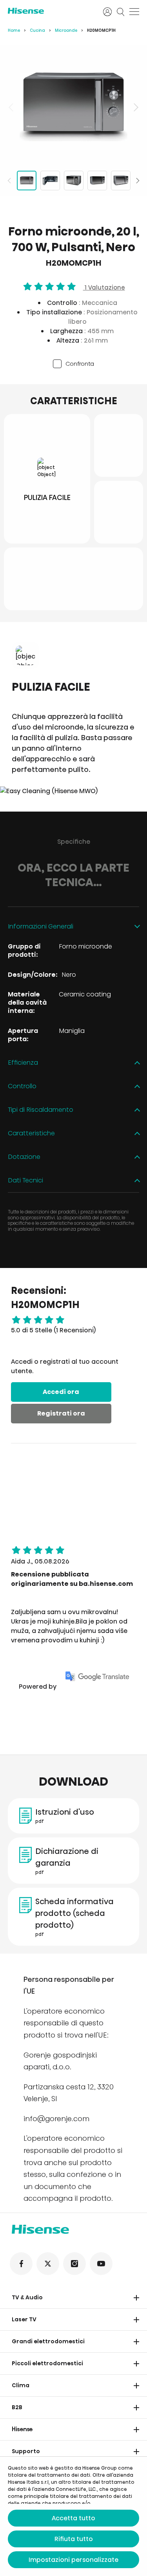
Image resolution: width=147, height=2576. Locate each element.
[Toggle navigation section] (136, 2298)
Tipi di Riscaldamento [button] (41, 1110)
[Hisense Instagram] (74, 2264)
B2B (17, 2407)
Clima (21, 2385)
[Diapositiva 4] (97, 181)
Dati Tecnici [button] (25, 1181)
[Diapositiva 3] (74, 181)
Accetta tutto (73, 2518)
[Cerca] (121, 12)
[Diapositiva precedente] (12, 107)
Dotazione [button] (24, 1157)
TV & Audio (27, 2297)
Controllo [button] (22, 1086)
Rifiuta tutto (74, 2539)
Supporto (26, 2451)
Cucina (37, 30)
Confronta (80, 364)
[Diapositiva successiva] (135, 107)
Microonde (66, 30)
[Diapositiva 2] (50, 181)
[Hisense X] (48, 2264)
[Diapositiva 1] (27, 181)
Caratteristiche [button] (31, 1134)
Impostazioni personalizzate (73, 2560)
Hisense (22, 2429)
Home (14, 30)
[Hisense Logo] (50, 11)
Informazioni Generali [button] (41, 927)
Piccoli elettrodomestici (47, 2363)
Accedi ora (61, 1392)
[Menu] (134, 12)
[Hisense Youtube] (101, 2264)
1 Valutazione (104, 287)
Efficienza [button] (23, 1063)
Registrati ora (61, 1413)
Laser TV (24, 2319)
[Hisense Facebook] (21, 2264)
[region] (73, 107)
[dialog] (73, 2516)
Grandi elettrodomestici (48, 2341)
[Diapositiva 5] (121, 181)
